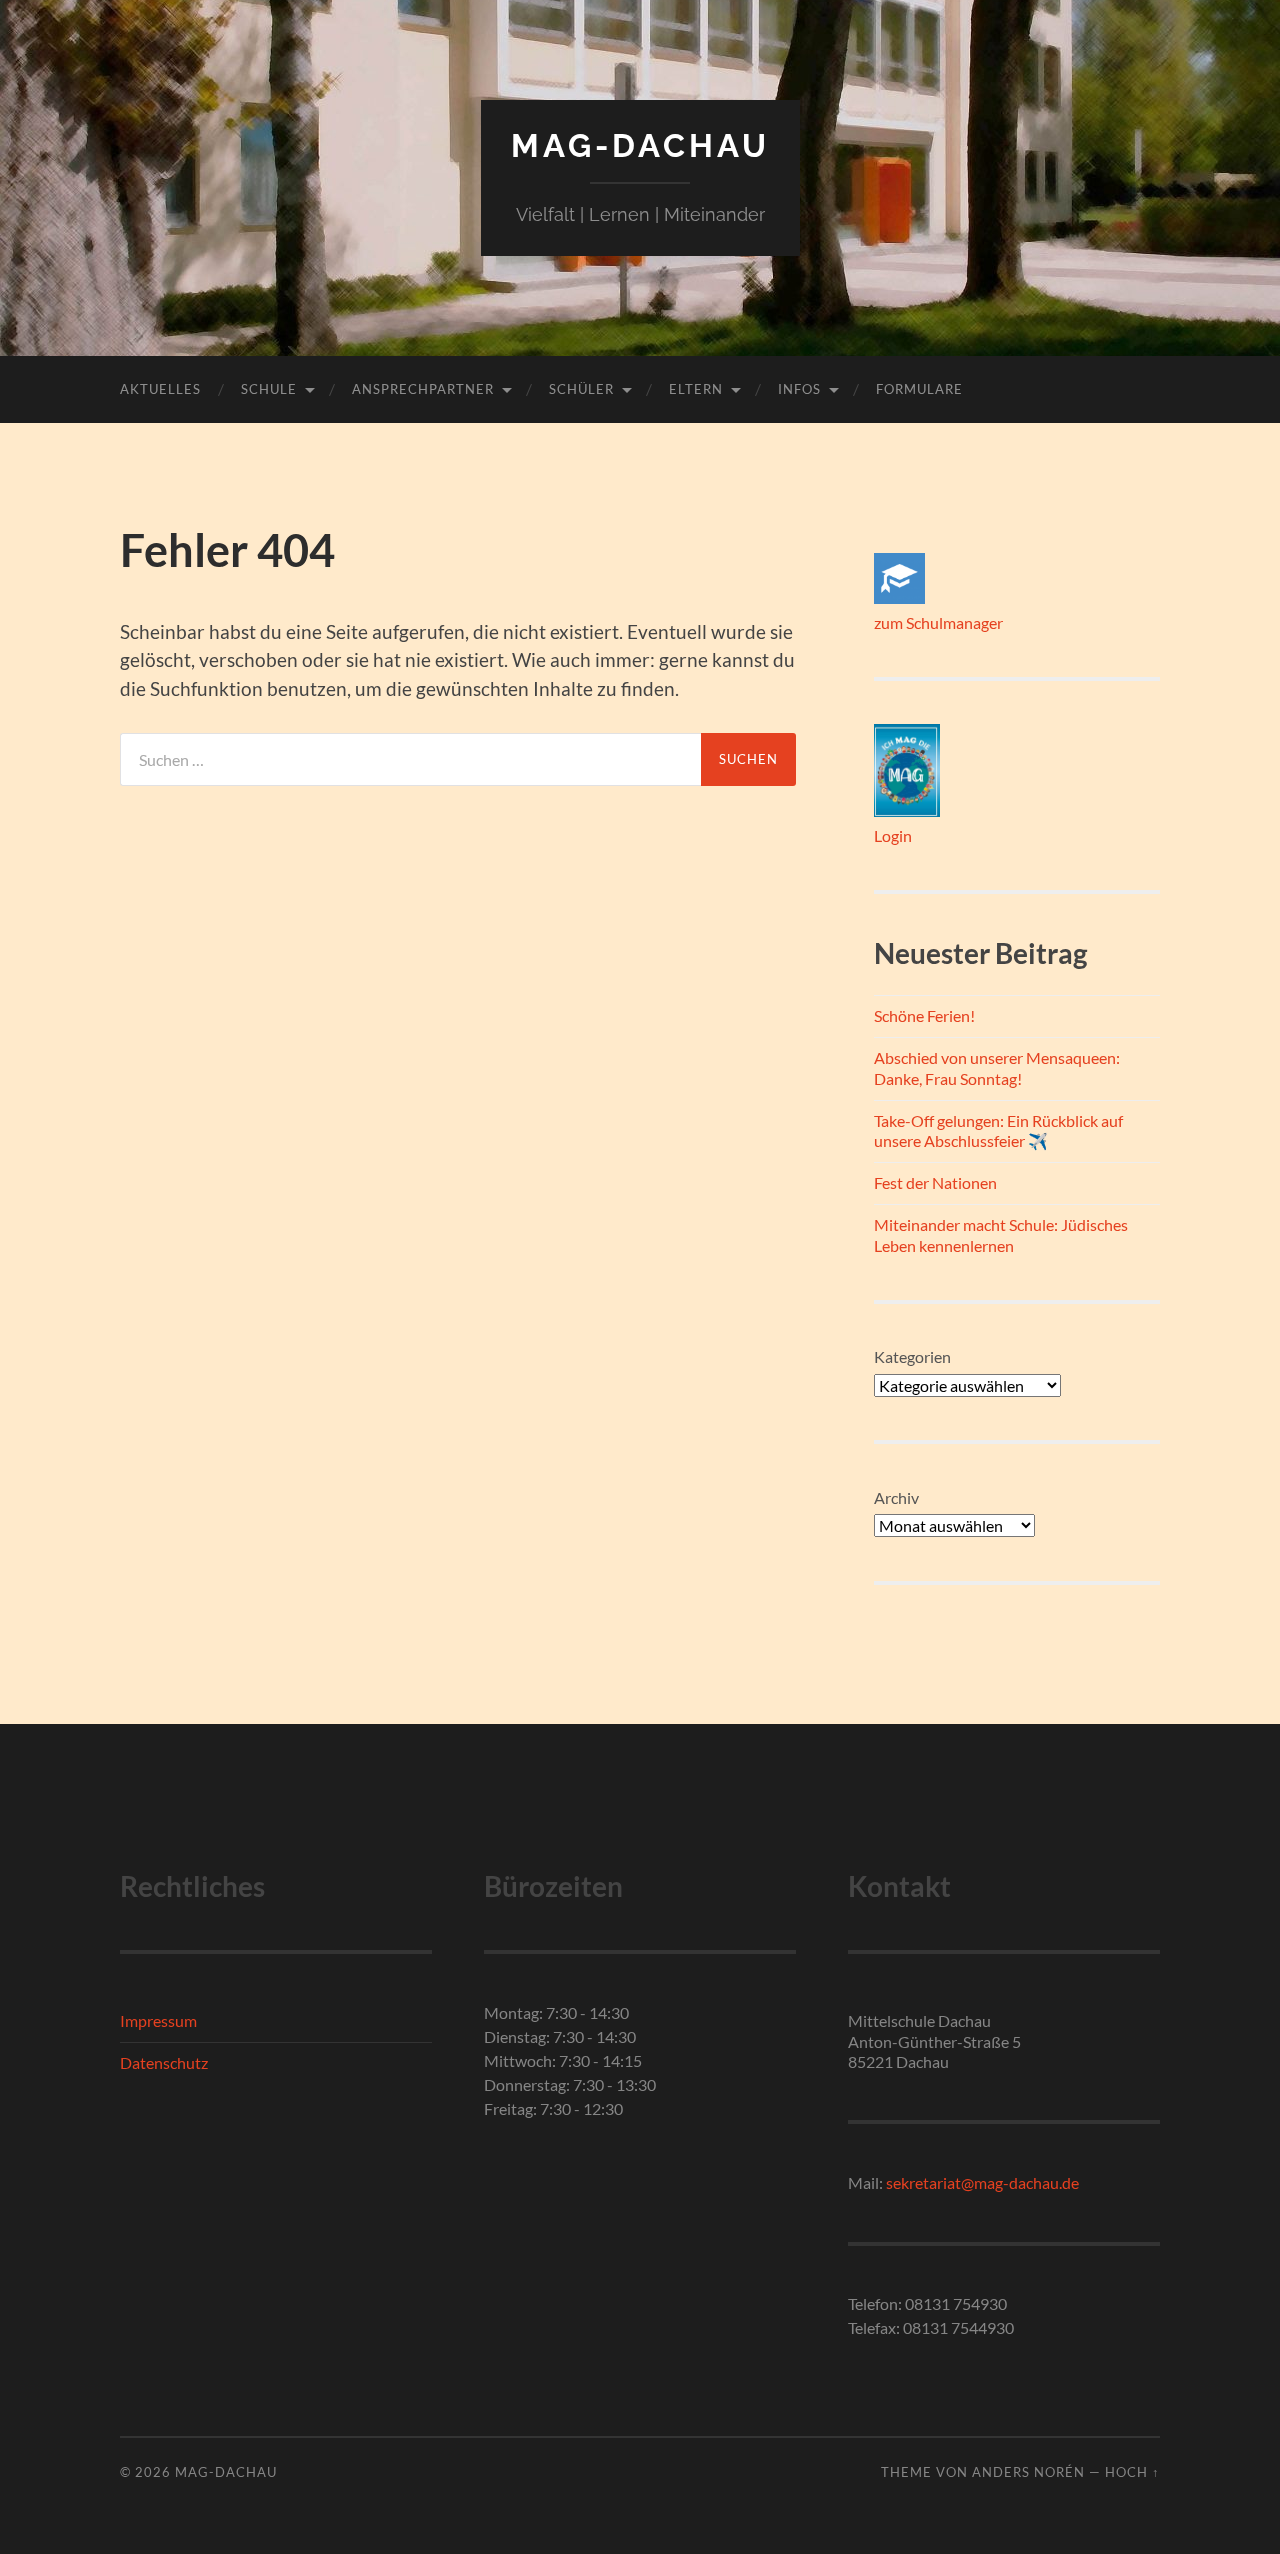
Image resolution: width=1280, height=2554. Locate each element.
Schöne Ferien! (924, 1015)
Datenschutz (164, 2062)
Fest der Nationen (935, 1182)
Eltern (696, 389)
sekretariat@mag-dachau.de (982, 2182)
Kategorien (912, 1356)
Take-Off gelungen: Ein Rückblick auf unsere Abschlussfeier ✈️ (998, 1131)
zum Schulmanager (938, 622)
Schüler (581, 389)
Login (893, 835)
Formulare (919, 389)
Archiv (896, 1497)
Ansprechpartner (423, 389)
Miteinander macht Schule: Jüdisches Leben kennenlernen (1001, 1235)
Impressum (158, 2020)
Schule (269, 389)
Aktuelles (160, 389)
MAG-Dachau (640, 145)
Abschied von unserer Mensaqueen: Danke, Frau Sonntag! (997, 1068)
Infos (799, 389)
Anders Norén (1028, 2472)
